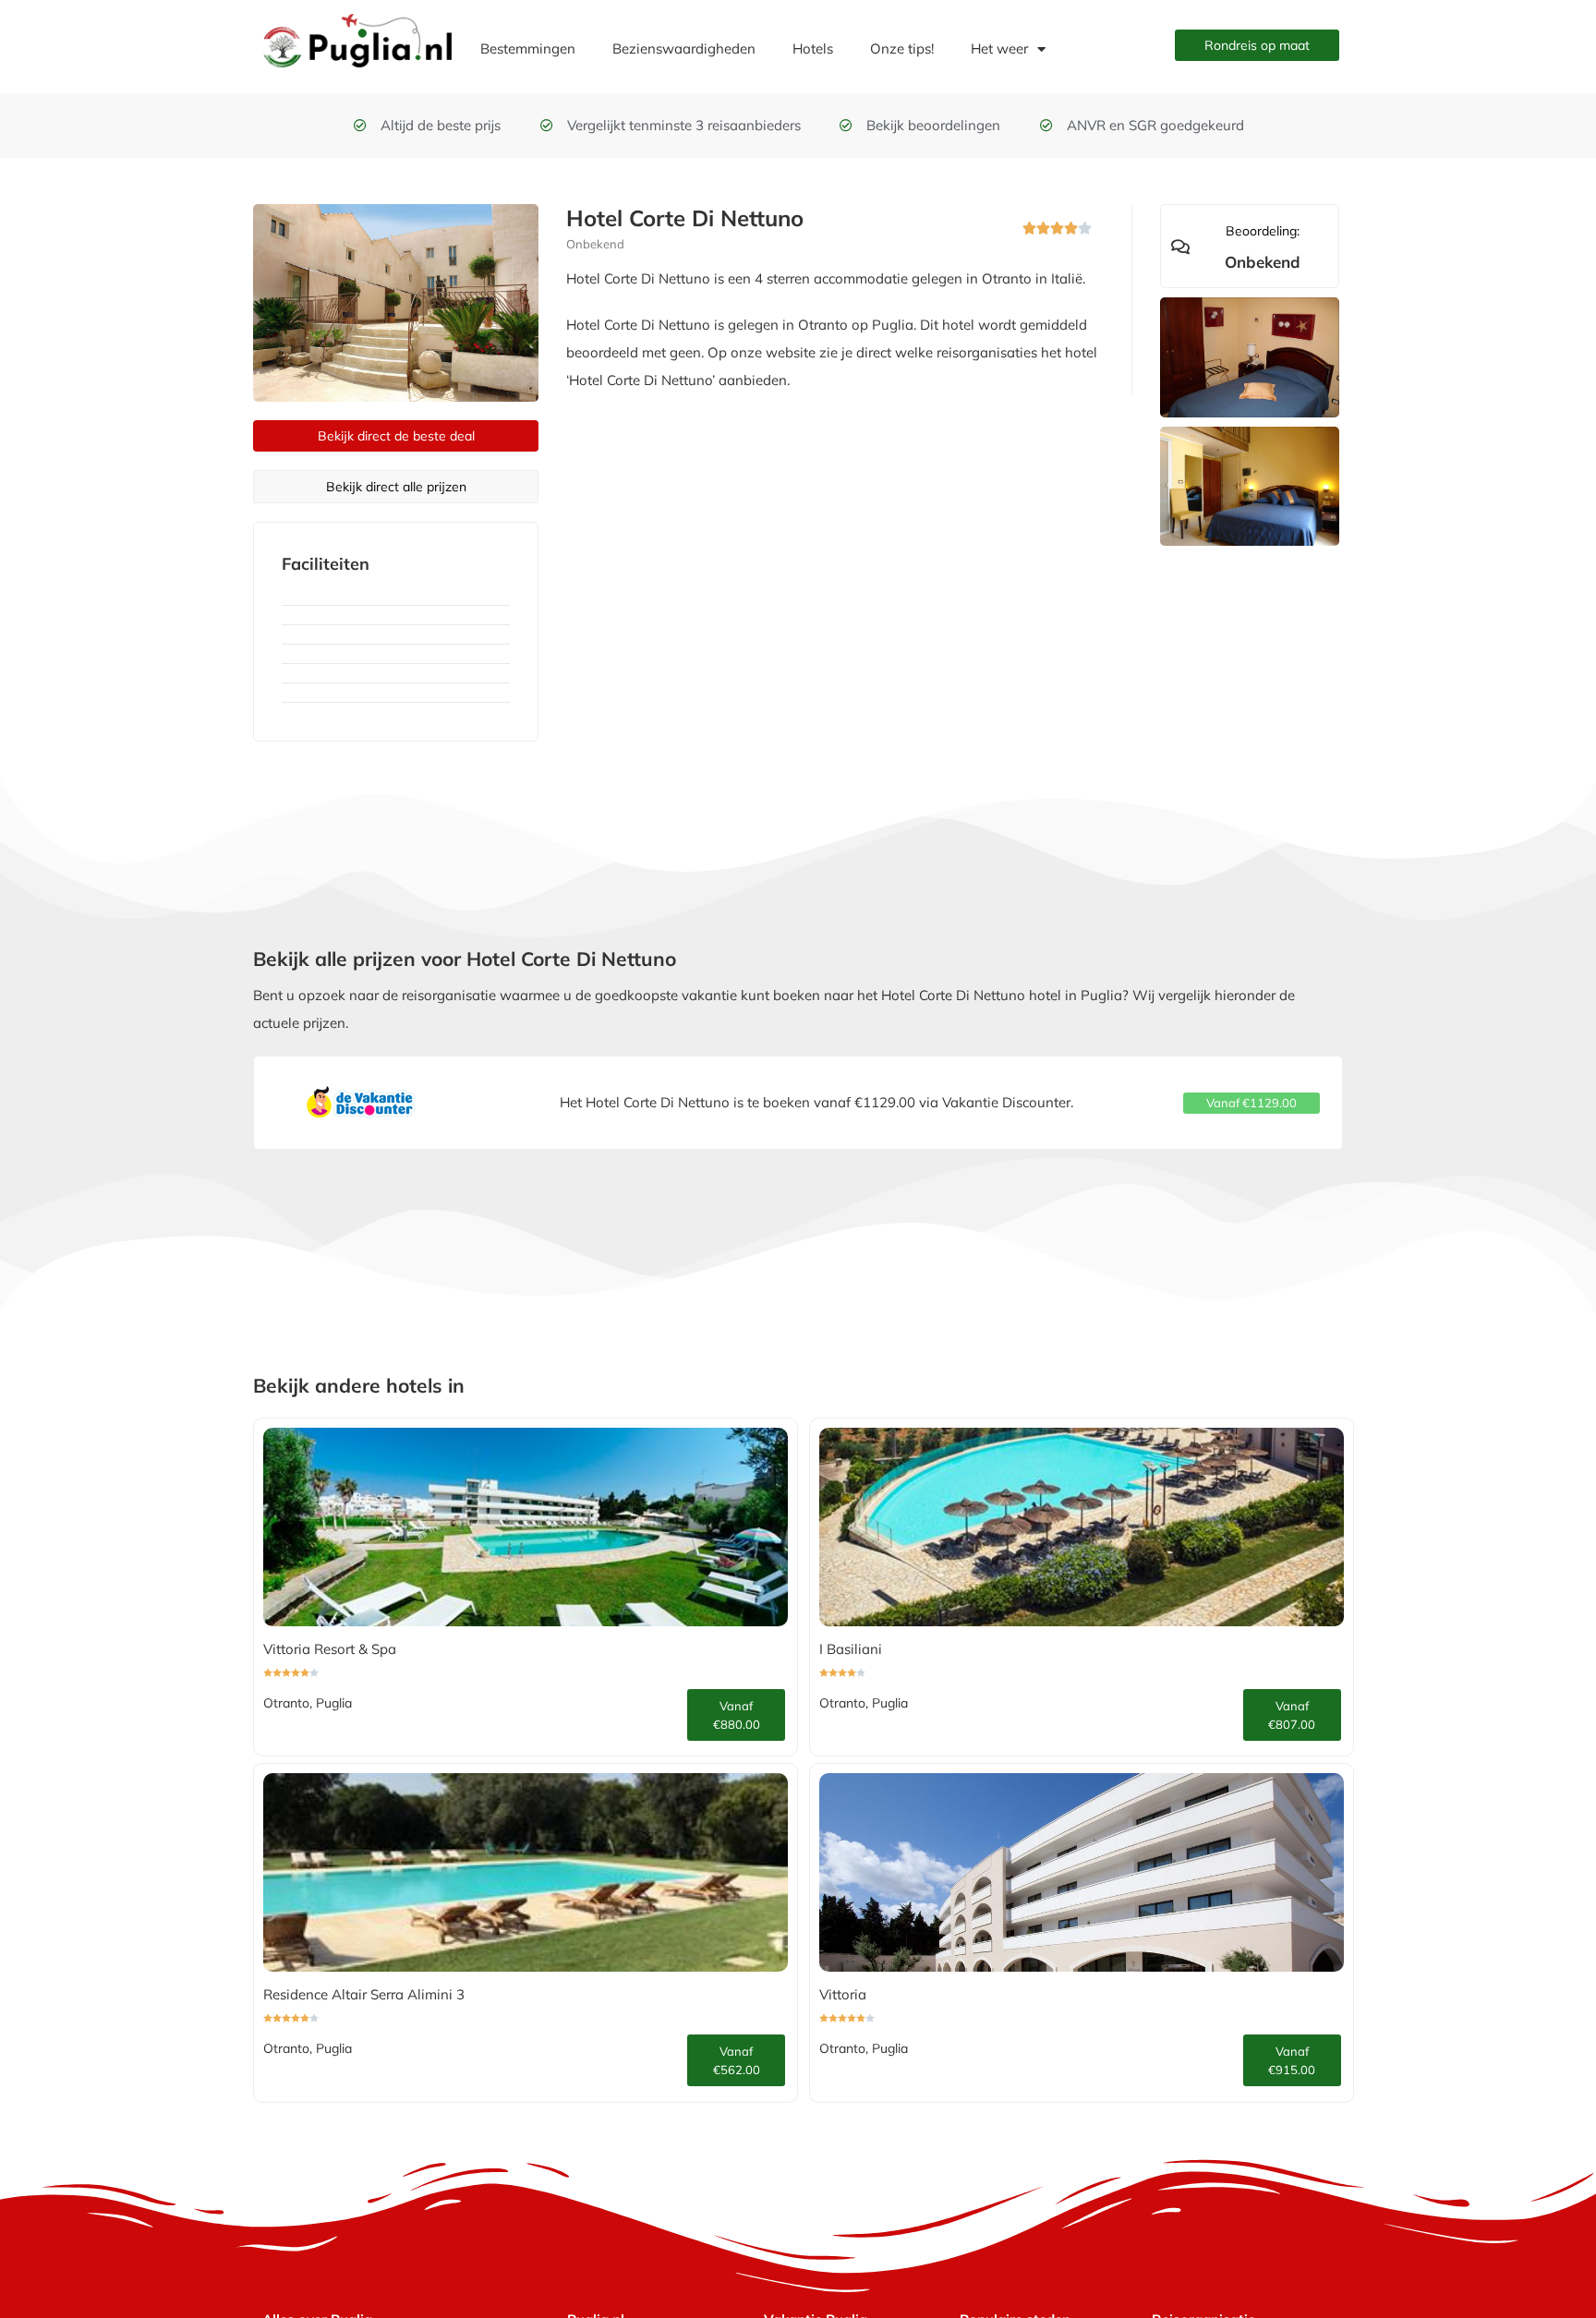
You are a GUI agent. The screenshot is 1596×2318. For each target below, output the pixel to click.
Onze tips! (902, 48)
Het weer (999, 48)
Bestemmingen (528, 48)
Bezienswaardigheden (684, 48)
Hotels (813, 48)
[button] (1251, 1103)
